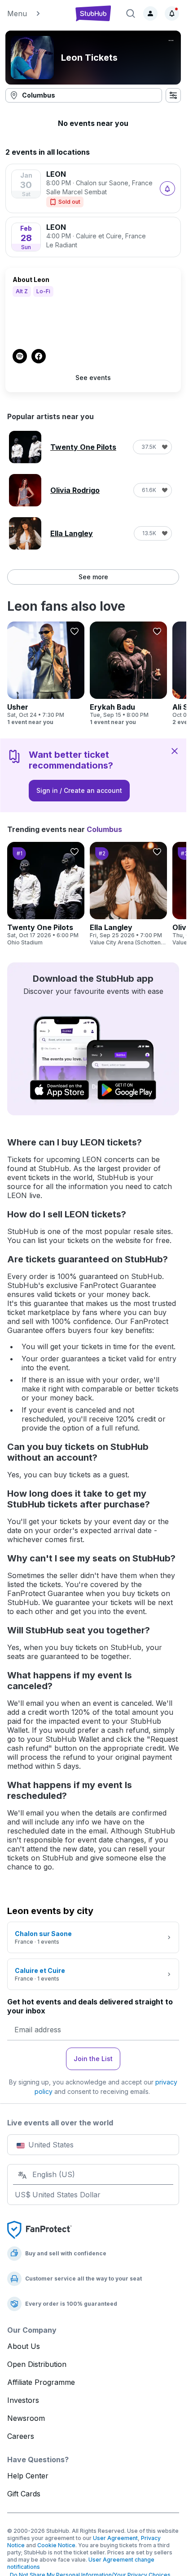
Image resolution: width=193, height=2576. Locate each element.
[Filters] (173, 95)
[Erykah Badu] (128, 674)
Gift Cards (24, 2494)
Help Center (28, 2476)
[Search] (131, 13)
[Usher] (46, 674)
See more (93, 577)
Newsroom (26, 2418)
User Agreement (115, 2538)
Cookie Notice (56, 2545)
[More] (171, 40)
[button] (36, 13)
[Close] (175, 751)
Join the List (93, 2059)
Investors (23, 2400)
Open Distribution (37, 2364)
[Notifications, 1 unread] (172, 13)
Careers (21, 2436)
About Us (24, 2346)
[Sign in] (150, 13)
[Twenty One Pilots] (46, 894)
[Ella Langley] (128, 894)
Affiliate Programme (41, 2382)
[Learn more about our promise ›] (39, 2229)
